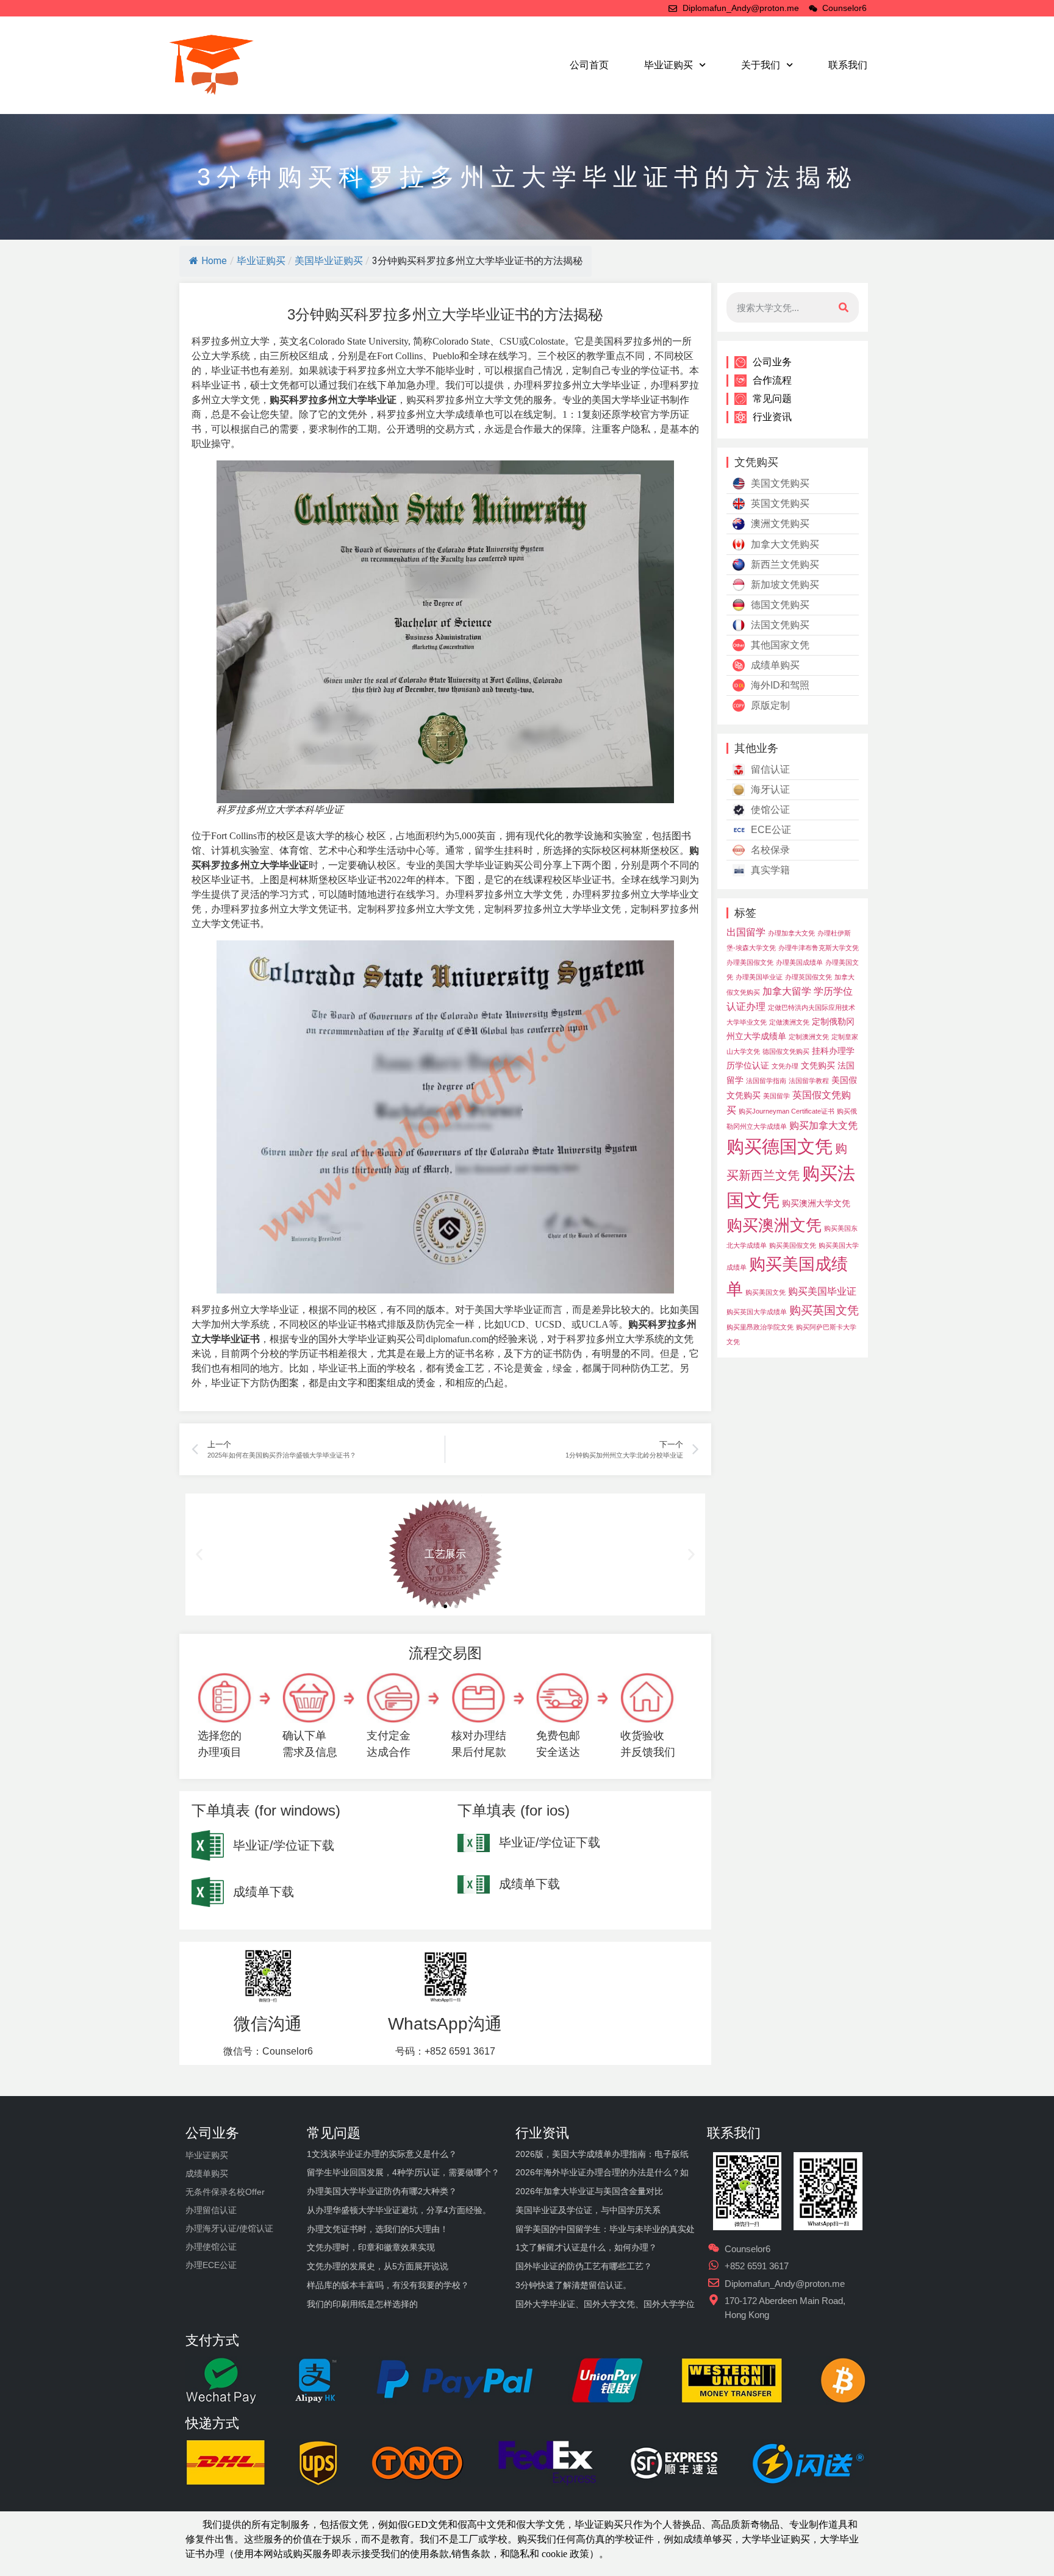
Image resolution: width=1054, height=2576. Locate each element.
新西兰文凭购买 (785, 564)
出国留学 (746, 932)
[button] (434, 1606)
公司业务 (772, 362)
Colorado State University (358, 341)
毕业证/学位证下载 (284, 1845)
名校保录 (770, 850)
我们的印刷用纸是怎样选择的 (362, 2304)
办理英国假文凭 (808, 977)
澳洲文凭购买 (780, 524)
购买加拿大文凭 (823, 1125)
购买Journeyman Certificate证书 (787, 1111)
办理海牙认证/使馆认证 (229, 2228)
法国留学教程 (809, 1081)
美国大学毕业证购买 (479, 865)
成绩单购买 (775, 665)
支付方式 (212, 2340)
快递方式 (212, 2423)
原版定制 (770, 705)
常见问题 (772, 399)
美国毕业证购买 (329, 261)
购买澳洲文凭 (774, 1225)
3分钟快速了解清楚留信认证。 (573, 2285)
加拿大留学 (787, 991)
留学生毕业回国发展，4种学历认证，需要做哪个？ (403, 2172)
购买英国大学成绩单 (757, 1312)
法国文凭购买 (780, 625)
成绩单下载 (263, 1892)
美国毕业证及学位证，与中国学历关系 (588, 2210)
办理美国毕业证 (759, 977)
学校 (625, 2539)
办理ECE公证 (211, 2265)
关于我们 (761, 65)
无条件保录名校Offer (225, 2192)
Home (214, 261)
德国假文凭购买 (786, 1051)
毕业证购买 (669, 65)
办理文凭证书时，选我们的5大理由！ (378, 2229)
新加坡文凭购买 (785, 585)
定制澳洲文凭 (809, 1037)
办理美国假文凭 (750, 962)
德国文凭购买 (780, 605)
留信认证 (770, 769)
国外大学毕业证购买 (362, 1339)
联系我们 (848, 65)
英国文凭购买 (780, 503)
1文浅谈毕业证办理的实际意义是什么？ (382, 2154)
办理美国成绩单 (799, 962)
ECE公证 (771, 830)
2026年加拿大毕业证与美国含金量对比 (589, 2191)
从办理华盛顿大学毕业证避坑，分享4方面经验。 (399, 2210)
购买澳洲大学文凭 (816, 1203)
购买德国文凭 (780, 1146)
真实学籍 (770, 870)
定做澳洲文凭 (789, 1022)
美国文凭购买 (780, 483)
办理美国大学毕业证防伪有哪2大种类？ (382, 2191)
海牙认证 (770, 789)
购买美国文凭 (765, 1292)
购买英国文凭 (824, 1310)
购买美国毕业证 (822, 1291)
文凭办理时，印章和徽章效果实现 (371, 2247)
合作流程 (772, 380)
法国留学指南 (766, 1081)
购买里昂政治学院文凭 (760, 1327)
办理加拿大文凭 (791, 933)
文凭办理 (785, 1066)
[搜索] (844, 307)
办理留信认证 (211, 2210)
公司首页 (589, 65)
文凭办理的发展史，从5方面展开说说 (378, 2266)
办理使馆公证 (211, 2247)
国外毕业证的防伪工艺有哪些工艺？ (584, 2266)
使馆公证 (770, 810)
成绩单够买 (708, 2539)
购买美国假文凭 (793, 1245)
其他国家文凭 (780, 645)
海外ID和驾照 (780, 685)
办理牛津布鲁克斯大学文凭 (819, 948)
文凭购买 (818, 1065)
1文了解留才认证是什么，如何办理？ (586, 2247)
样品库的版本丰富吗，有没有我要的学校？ (388, 2285)
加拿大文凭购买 (785, 544)
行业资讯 (772, 417)
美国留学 (776, 1096)
